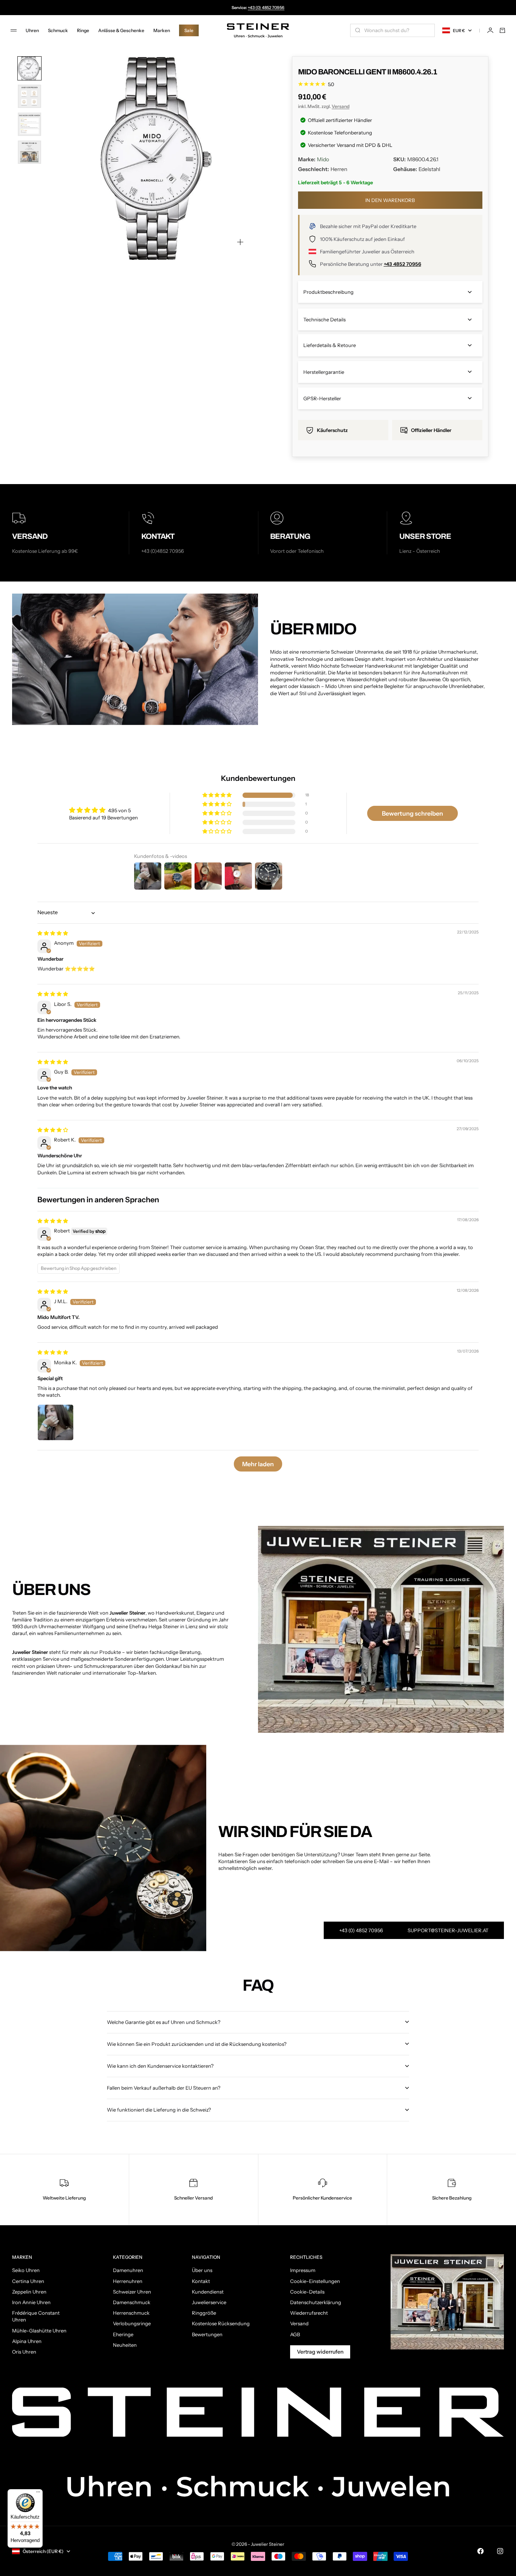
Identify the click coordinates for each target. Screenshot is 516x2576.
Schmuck (58, 30)
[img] (53, 933)
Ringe (83, 30)
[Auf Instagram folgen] (500, 2551)
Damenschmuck (132, 2302)
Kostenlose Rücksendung (221, 2323)
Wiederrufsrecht (309, 2313)
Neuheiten (125, 2345)
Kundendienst (208, 2292)
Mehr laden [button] (258, 1464)
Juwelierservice (209, 2302)
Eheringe (123, 2334)
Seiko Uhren (26, 2270)
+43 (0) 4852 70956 (266, 8)
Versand (341, 106)
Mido (323, 159)
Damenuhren (128, 2270)
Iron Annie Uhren (31, 2302)
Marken (162, 30)
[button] (218, 795)
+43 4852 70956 (402, 264)
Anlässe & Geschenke (121, 30)
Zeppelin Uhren (29, 2292)
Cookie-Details (307, 2292)
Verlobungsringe (132, 2323)
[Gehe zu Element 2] (29, 96)
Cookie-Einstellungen (315, 2281)
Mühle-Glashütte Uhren (39, 2331)
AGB (295, 2334)
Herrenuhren (128, 2281)
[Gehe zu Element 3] (29, 124)
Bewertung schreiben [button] (412, 813)
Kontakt (201, 2281)
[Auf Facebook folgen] (480, 2551)
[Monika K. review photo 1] (56, 1422)
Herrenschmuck (131, 2313)
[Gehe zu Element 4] (29, 152)
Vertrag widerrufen (320, 2352)
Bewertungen (207, 2334)
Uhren (32, 30)
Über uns (202, 2270)
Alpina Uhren (27, 2341)
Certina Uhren (28, 2281)
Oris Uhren (24, 2352)
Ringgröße (204, 2313)
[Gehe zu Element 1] (29, 68)
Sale (189, 30)
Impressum (303, 2270)
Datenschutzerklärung (316, 2302)
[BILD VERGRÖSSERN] (240, 242)
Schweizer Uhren (132, 2292)
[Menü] (38, 2494)
